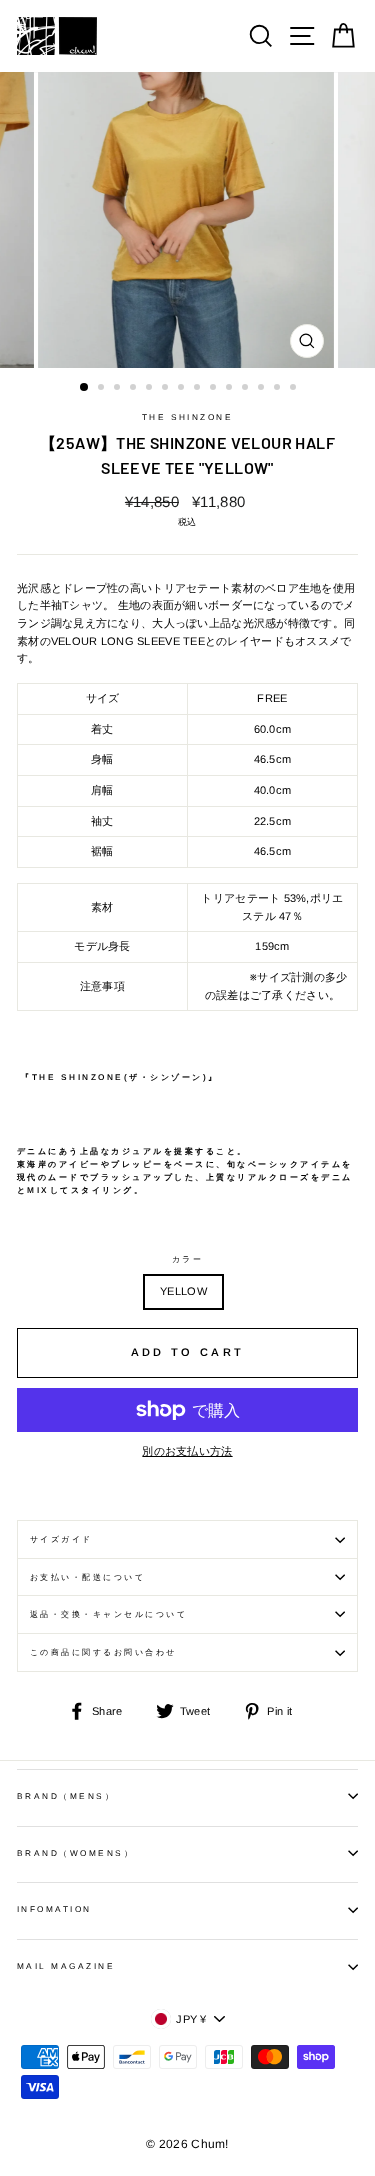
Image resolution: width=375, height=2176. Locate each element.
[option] (188, 220)
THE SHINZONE (188, 417)
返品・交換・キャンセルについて (108, 1614)
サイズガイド (61, 1539)
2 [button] (103, 389)
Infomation (54, 1909)
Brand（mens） (66, 1796)
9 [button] (215, 389)
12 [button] (263, 389)
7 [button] (183, 389)
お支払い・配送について (87, 1577)
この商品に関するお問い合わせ (103, 1652)
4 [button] (135, 389)
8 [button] (199, 389)
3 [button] (119, 389)
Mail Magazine (66, 1966)
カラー (187, 1259)
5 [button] (151, 389)
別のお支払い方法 (187, 1451)
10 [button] (231, 389)
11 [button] (247, 389)
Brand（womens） (75, 1853)
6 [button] (167, 389)
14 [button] (295, 389)
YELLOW (183, 1291)
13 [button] (279, 389)
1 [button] (85, 388)
